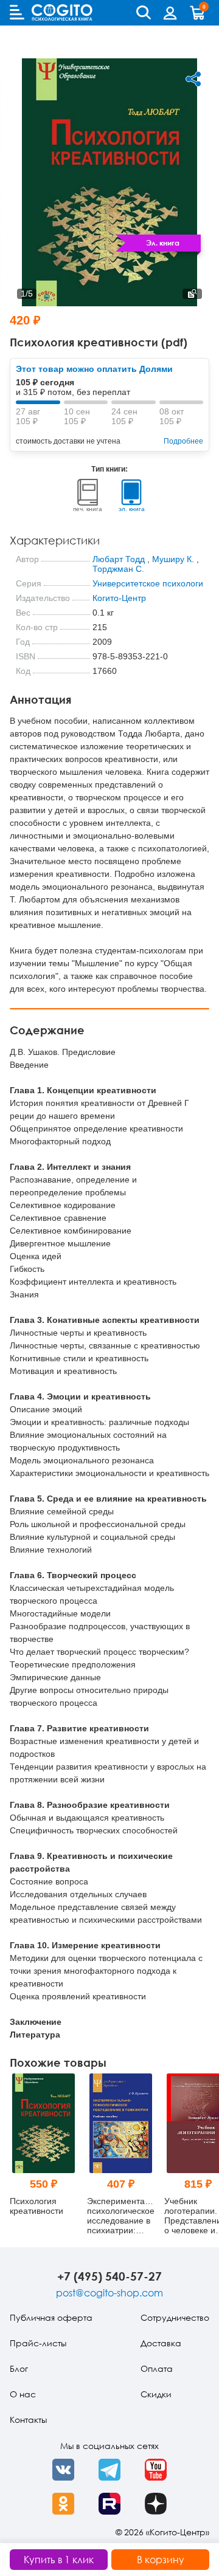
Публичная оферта (51, 2317)
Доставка (161, 2343)
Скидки (156, 2394)
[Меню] (17, 12)
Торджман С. (118, 569)
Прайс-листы (38, 2343)
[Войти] (170, 13)
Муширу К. (173, 559)
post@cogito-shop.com (109, 2293)
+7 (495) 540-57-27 (109, 2276)
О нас (23, 2394)
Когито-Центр (119, 598)
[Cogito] (62, 12)
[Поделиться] (193, 79)
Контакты (28, 2420)
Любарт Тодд (119, 559)
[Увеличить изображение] (192, 294)
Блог (19, 2368)
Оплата (157, 2368)
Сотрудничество (175, 2317)
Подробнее (183, 441)
